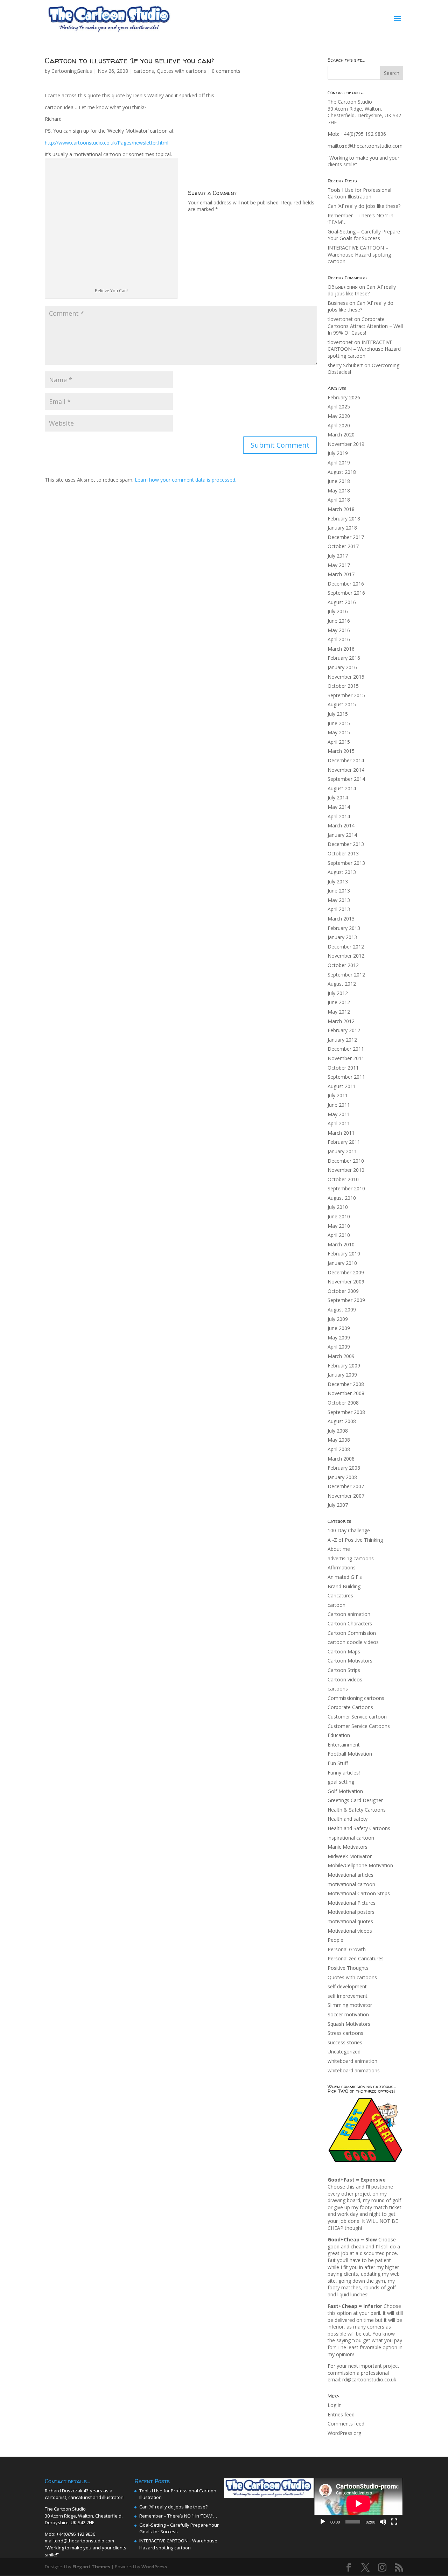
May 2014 (339, 807)
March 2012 (341, 1021)
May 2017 (339, 565)
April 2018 (339, 500)
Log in (335, 2405)
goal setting (341, 1782)
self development (347, 1986)
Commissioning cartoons (356, 1698)
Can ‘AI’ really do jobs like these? (364, 206)
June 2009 (339, 1328)
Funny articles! (344, 1773)
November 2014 (346, 770)
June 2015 (339, 723)
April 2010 (339, 1235)
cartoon (337, 1605)
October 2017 (343, 546)
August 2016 (342, 602)
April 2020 (339, 425)
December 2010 (346, 1161)
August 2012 (342, 984)
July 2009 (338, 1319)
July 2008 (338, 1431)
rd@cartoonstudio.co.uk (369, 2379)
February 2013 (344, 928)
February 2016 (344, 658)
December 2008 (346, 1384)
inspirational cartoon (351, 1838)
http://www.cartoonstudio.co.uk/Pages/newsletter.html (107, 143)
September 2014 (346, 779)
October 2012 (343, 965)
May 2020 (339, 416)
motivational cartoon (351, 1884)
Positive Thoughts (348, 1968)
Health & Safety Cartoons (357, 1810)
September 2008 (346, 1412)
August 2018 (342, 472)
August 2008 (342, 1421)
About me (339, 1549)
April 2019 (339, 463)
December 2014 (346, 760)
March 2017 (341, 574)
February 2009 (344, 1366)
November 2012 (346, 956)
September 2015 (346, 695)
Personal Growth (347, 1949)
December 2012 (346, 947)
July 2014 (338, 797)
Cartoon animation (349, 1614)
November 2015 (346, 677)
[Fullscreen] (394, 2522)
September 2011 (346, 1077)
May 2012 (339, 1012)
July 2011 (338, 1095)
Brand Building (344, 1586)
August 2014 (342, 788)
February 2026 (344, 397)
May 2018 (339, 491)
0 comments (226, 71)
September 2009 (346, 1300)
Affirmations (342, 1567)
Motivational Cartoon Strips (359, 1893)
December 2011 (346, 1049)
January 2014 (342, 835)
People (335, 1940)
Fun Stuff (338, 1763)
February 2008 (344, 1468)
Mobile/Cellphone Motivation (360, 1865)
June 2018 (339, 481)
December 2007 (346, 1486)
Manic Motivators (348, 1847)
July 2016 (338, 611)
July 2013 (338, 881)
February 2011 (344, 1142)
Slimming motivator (350, 2005)
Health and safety (348, 1819)
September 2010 (346, 1188)
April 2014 (339, 816)
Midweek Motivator (350, 1856)
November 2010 (346, 1170)
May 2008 (339, 1440)
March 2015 (341, 751)
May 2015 (339, 732)
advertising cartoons (351, 1558)
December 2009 (346, 1272)
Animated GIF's (345, 1577)
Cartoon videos (345, 1679)
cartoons (144, 71)
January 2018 (342, 528)
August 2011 (342, 1086)
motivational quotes (350, 1921)
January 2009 (342, 1375)
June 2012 (339, 1002)
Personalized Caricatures (356, 1958)
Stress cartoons (345, 2033)
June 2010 (339, 1216)
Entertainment (344, 1745)
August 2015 (342, 704)
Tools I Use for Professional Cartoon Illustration (359, 193)
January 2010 (342, 1263)
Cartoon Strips (344, 1670)
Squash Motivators (349, 2024)
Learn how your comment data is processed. (185, 480)
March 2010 (341, 1244)
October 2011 (343, 1068)
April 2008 (339, 1449)
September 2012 (346, 975)
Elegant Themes (91, 2567)
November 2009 (346, 1282)
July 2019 (338, 453)
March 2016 (341, 649)
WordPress (154, 2567)
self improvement (348, 1996)
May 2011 (339, 1114)
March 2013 (341, 919)
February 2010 (344, 1254)
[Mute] (383, 2522)
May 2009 (339, 1338)
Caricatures (340, 1595)
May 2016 (339, 630)
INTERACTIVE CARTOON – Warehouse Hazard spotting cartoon (359, 254)
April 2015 (339, 742)
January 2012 (342, 1040)
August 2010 (342, 1198)
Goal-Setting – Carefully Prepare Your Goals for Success (364, 235)
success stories (345, 2042)
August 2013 (342, 872)
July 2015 (338, 714)
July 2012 (338, 993)
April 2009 (339, 1347)
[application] (358, 2504)
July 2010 (338, 1207)
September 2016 (346, 593)
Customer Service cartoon (357, 1717)
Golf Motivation (345, 1791)
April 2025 (339, 407)
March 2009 (341, 1356)
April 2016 (339, 639)
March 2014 (341, 825)
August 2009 (342, 1310)
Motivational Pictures (352, 1903)
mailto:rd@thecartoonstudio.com (365, 146)
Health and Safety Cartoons (359, 1828)
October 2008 (343, 1403)
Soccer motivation (348, 2014)
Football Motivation (350, 1754)
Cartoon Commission (352, 1633)
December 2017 (346, 537)
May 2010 (339, 1226)
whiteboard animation (352, 2061)
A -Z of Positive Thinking (355, 1540)
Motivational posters (351, 1912)
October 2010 (343, 1179)
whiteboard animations (354, 2070)
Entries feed (341, 2414)
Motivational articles (351, 1875)
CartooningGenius (72, 71)
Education (339, 1735)
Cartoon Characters (350, 1623)
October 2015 (343, 686)
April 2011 (339, 1123)
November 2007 (346, 1496)
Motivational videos (350, 1931)
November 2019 (346, 444)
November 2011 (346, 1058)
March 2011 (341, 1133)
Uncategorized (344, 2052)
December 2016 (346, 584)
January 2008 (342, 1477)
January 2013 (342, 937)
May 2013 (339, 900)
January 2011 (342, 1151)
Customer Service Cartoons (359, 1726)
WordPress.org (344, 2433)
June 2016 (339, 621)
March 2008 (341, 1459)
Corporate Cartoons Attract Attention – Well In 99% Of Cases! (365, 326)
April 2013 (339, 909)
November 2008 (346, 1393)
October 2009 (343, 1291)
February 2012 (344, 1030)
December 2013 (346, 844)
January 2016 (342, 667)
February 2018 (344, 519)
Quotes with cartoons (181, 71)
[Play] (323, 2522)
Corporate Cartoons (350, 1707)
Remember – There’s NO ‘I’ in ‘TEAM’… (178, 2516)
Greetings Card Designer (355, 1800)
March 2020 (341, 435)
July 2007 (338, 1505)
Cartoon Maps (344, 1651)
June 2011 (339, 1105)
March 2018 (341, 509)
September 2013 (346, 863)
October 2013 (343, 853)
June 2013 (339, 891)
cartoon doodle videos (353, 1642)
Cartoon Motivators (350, 1661)
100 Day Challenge (349, 1530)
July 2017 (338, 556)
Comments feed (346, 2424)
